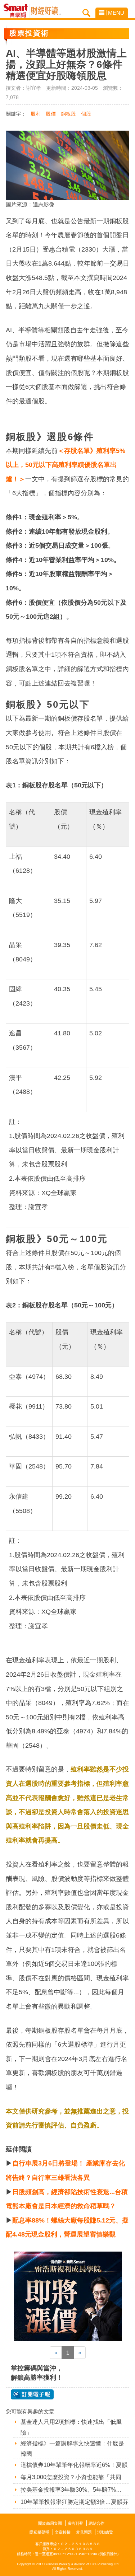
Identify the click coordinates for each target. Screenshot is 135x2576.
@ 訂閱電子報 (32, 2394)
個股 (86, 114)
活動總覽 (105, 2532)
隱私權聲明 (39, 2532)
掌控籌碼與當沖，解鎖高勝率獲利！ (37, 2373)
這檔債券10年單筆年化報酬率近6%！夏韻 (74, 2465)
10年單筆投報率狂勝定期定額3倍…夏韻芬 (74, 2502)
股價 (51, 114)
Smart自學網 (17, 11)
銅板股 (68, 114)
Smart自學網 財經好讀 (46, 11)
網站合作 (96, 2523)
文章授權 (63, 2532)
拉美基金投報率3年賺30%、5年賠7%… (71, 2490)
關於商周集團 (50, 2523)
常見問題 (84, 2532)
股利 (36, 114)
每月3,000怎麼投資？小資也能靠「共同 (71, 2477)
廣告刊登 (75, 2523)
